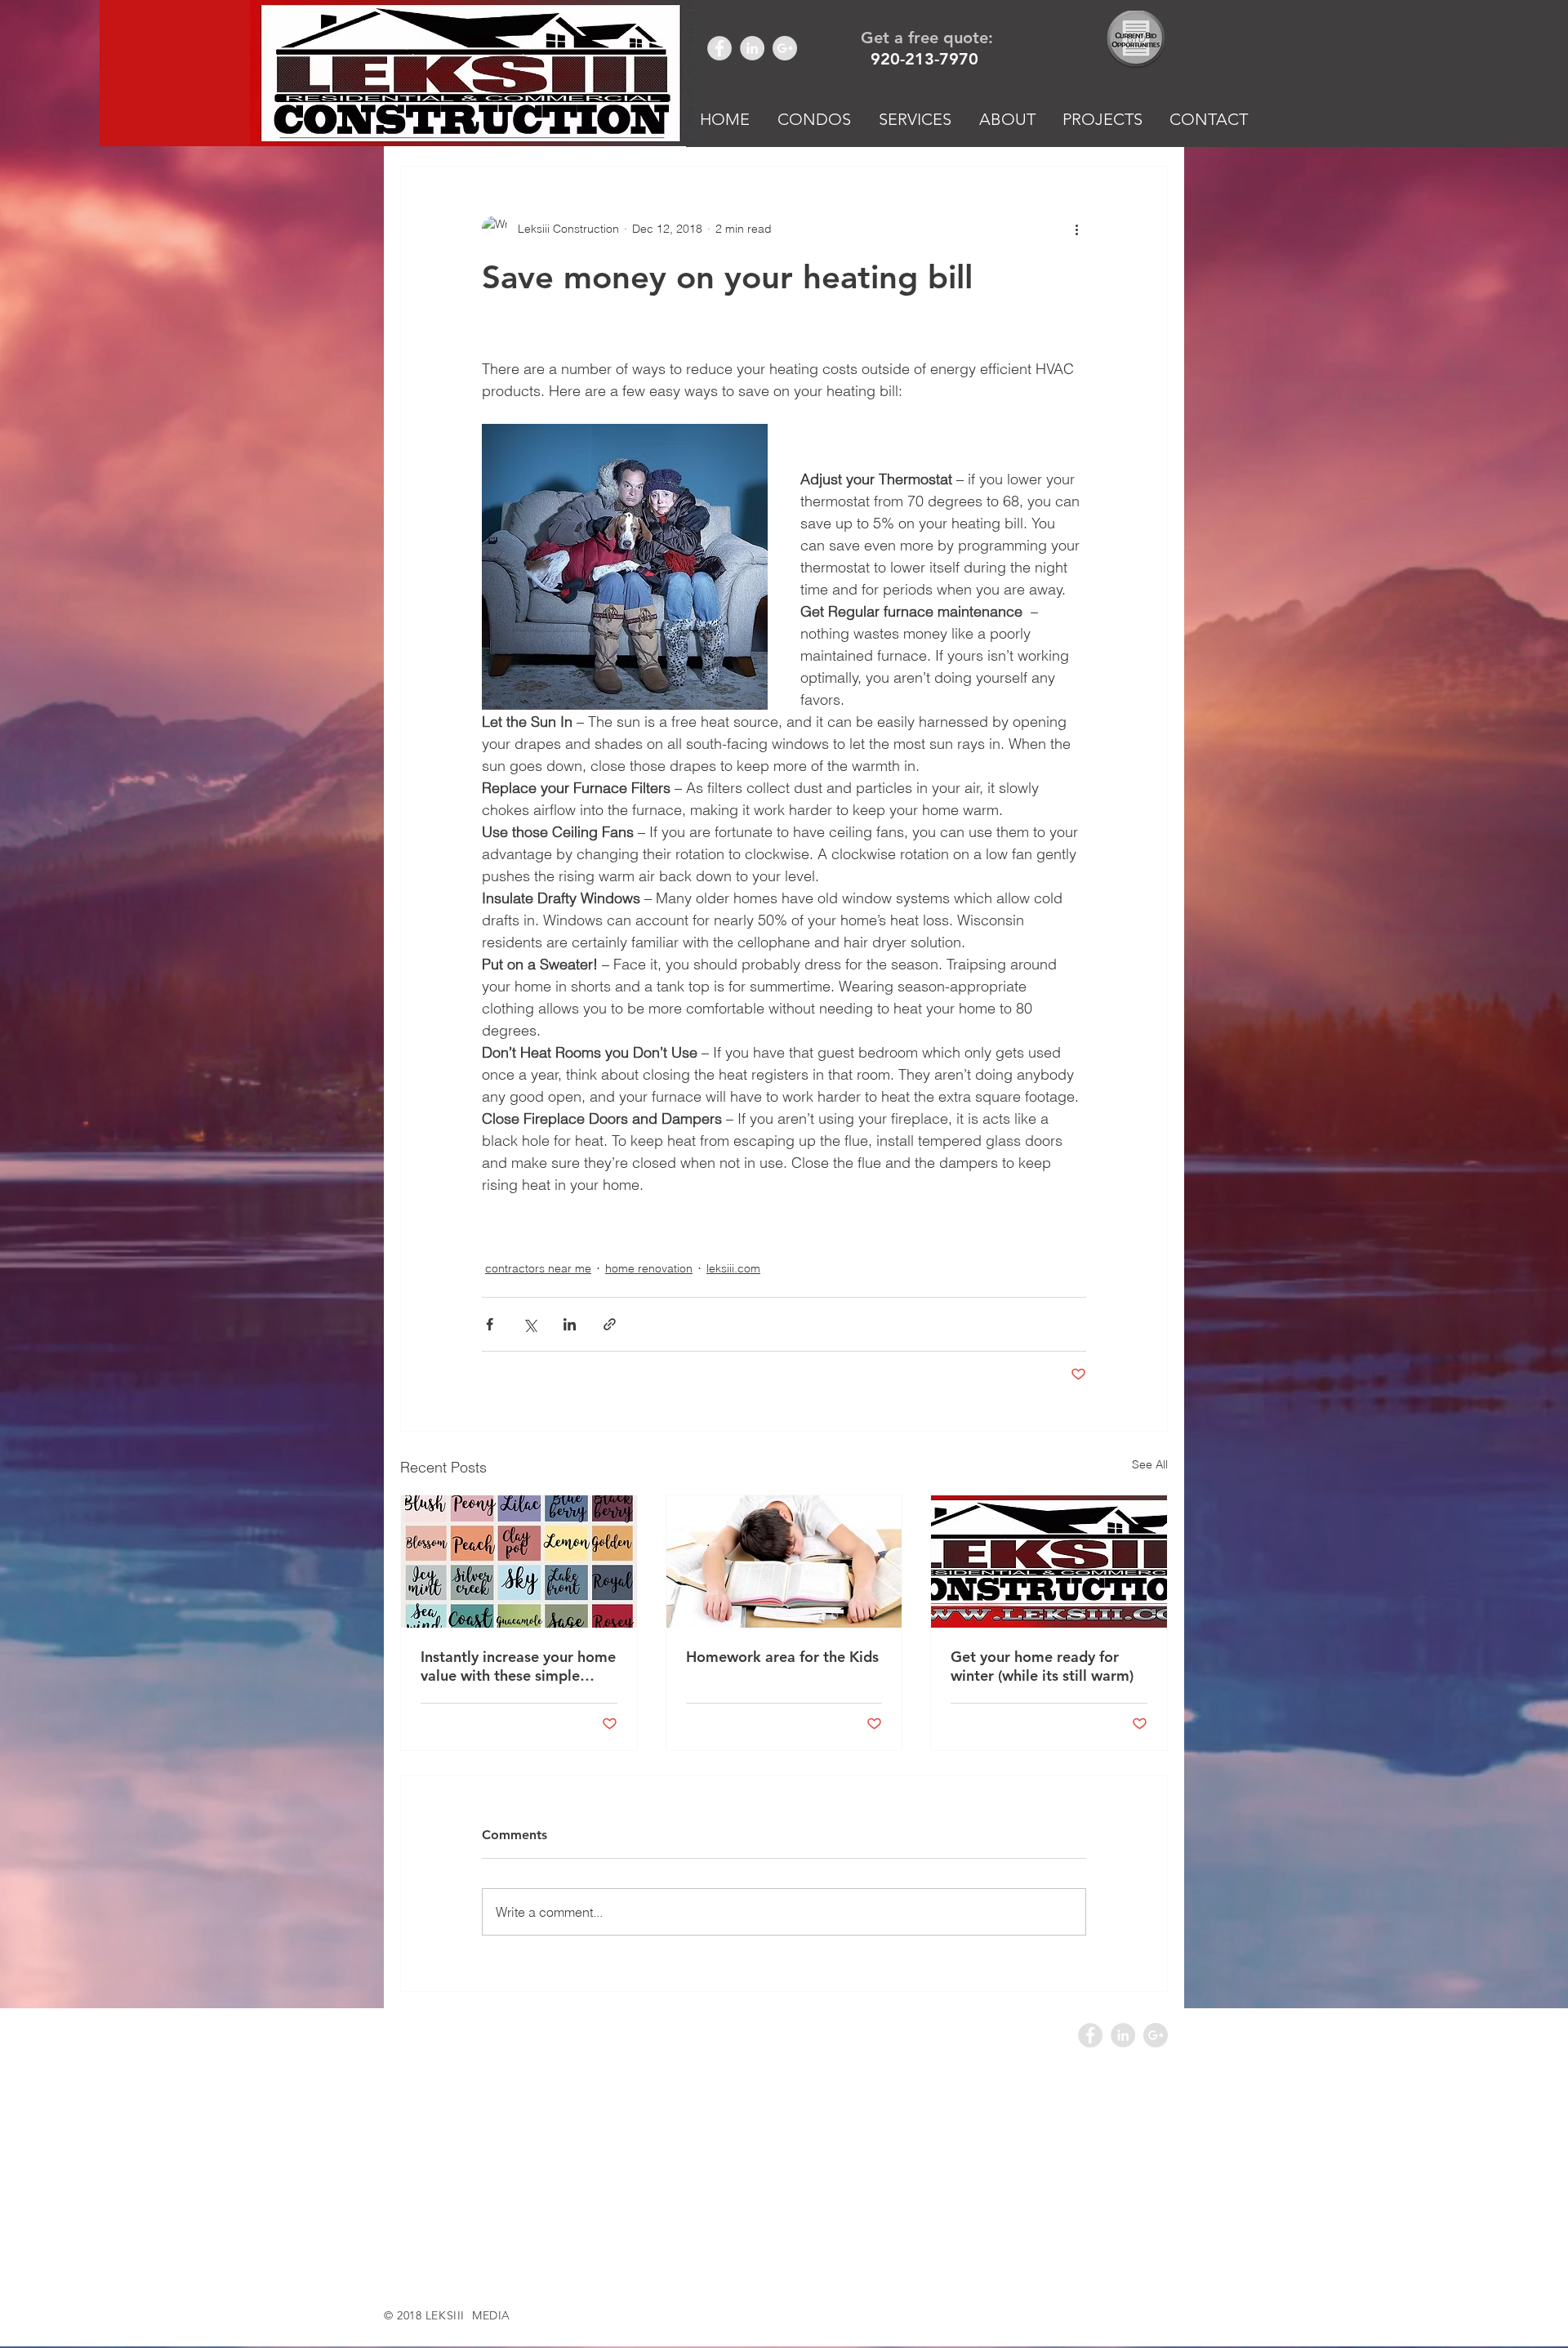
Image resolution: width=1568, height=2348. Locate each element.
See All (1150, 1464)
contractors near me (538, 1268)
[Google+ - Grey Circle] (785, 48)
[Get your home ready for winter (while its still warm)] (1049, 1562)
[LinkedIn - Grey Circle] (752, 48)
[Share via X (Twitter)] (530, 1324)
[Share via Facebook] (490, 1324)
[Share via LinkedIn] (570, 1324)
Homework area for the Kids (782, 1657)
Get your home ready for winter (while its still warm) (1042, 1666)
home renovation (649, 1268)
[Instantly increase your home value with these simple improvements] (519, 1562)
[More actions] (1076, 229)
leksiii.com (733, 1268)
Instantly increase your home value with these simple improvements (518, 1666)
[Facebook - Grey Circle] (719, 48)
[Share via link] (610, 1324)
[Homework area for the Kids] (784, 1562)
